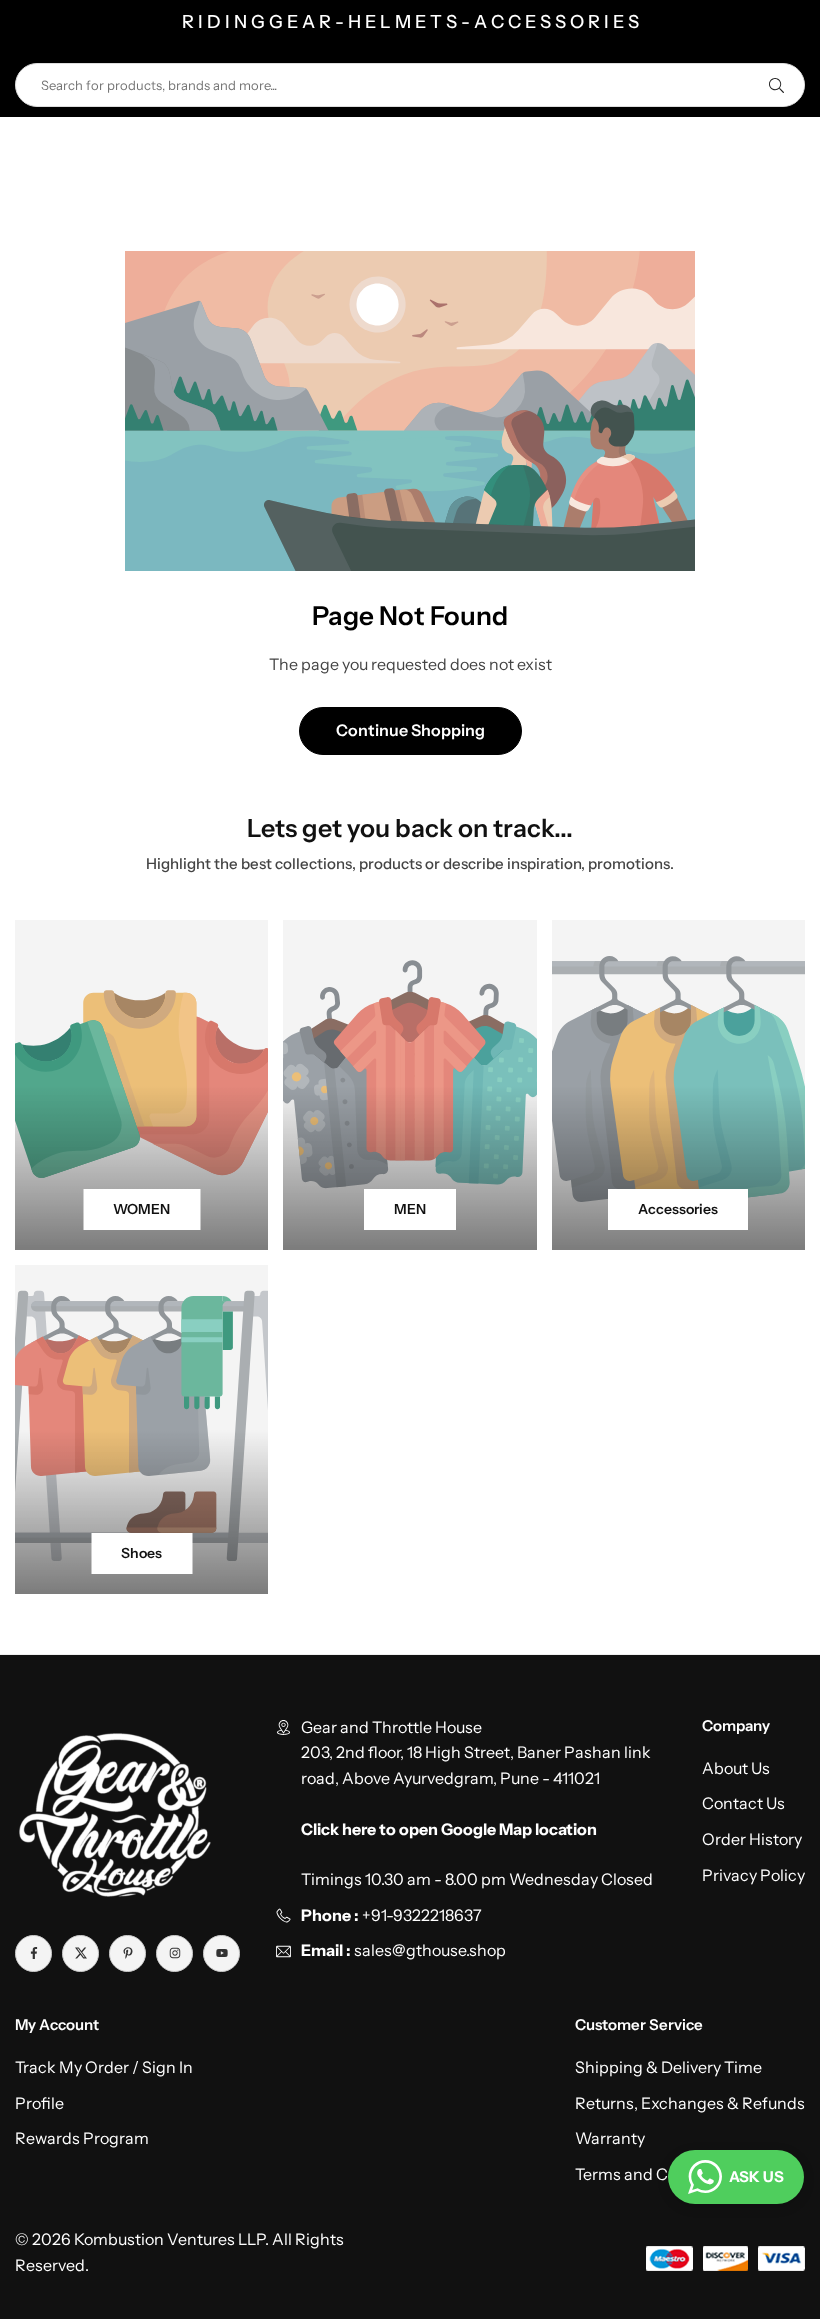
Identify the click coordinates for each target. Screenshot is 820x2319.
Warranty (610, 2138)
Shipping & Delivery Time (668, 2067)
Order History (752, 1839)
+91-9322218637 (422, 1915)
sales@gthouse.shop (428, 1950)
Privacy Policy (753, 1875)
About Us (736, 1768)
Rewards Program (82, 2138)
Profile (39, 2103)
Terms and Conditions (656, 2174)
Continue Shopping (410, 730)
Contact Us (743, 1803)
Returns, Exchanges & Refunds (690, 2103)
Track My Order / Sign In (104, 2067)
